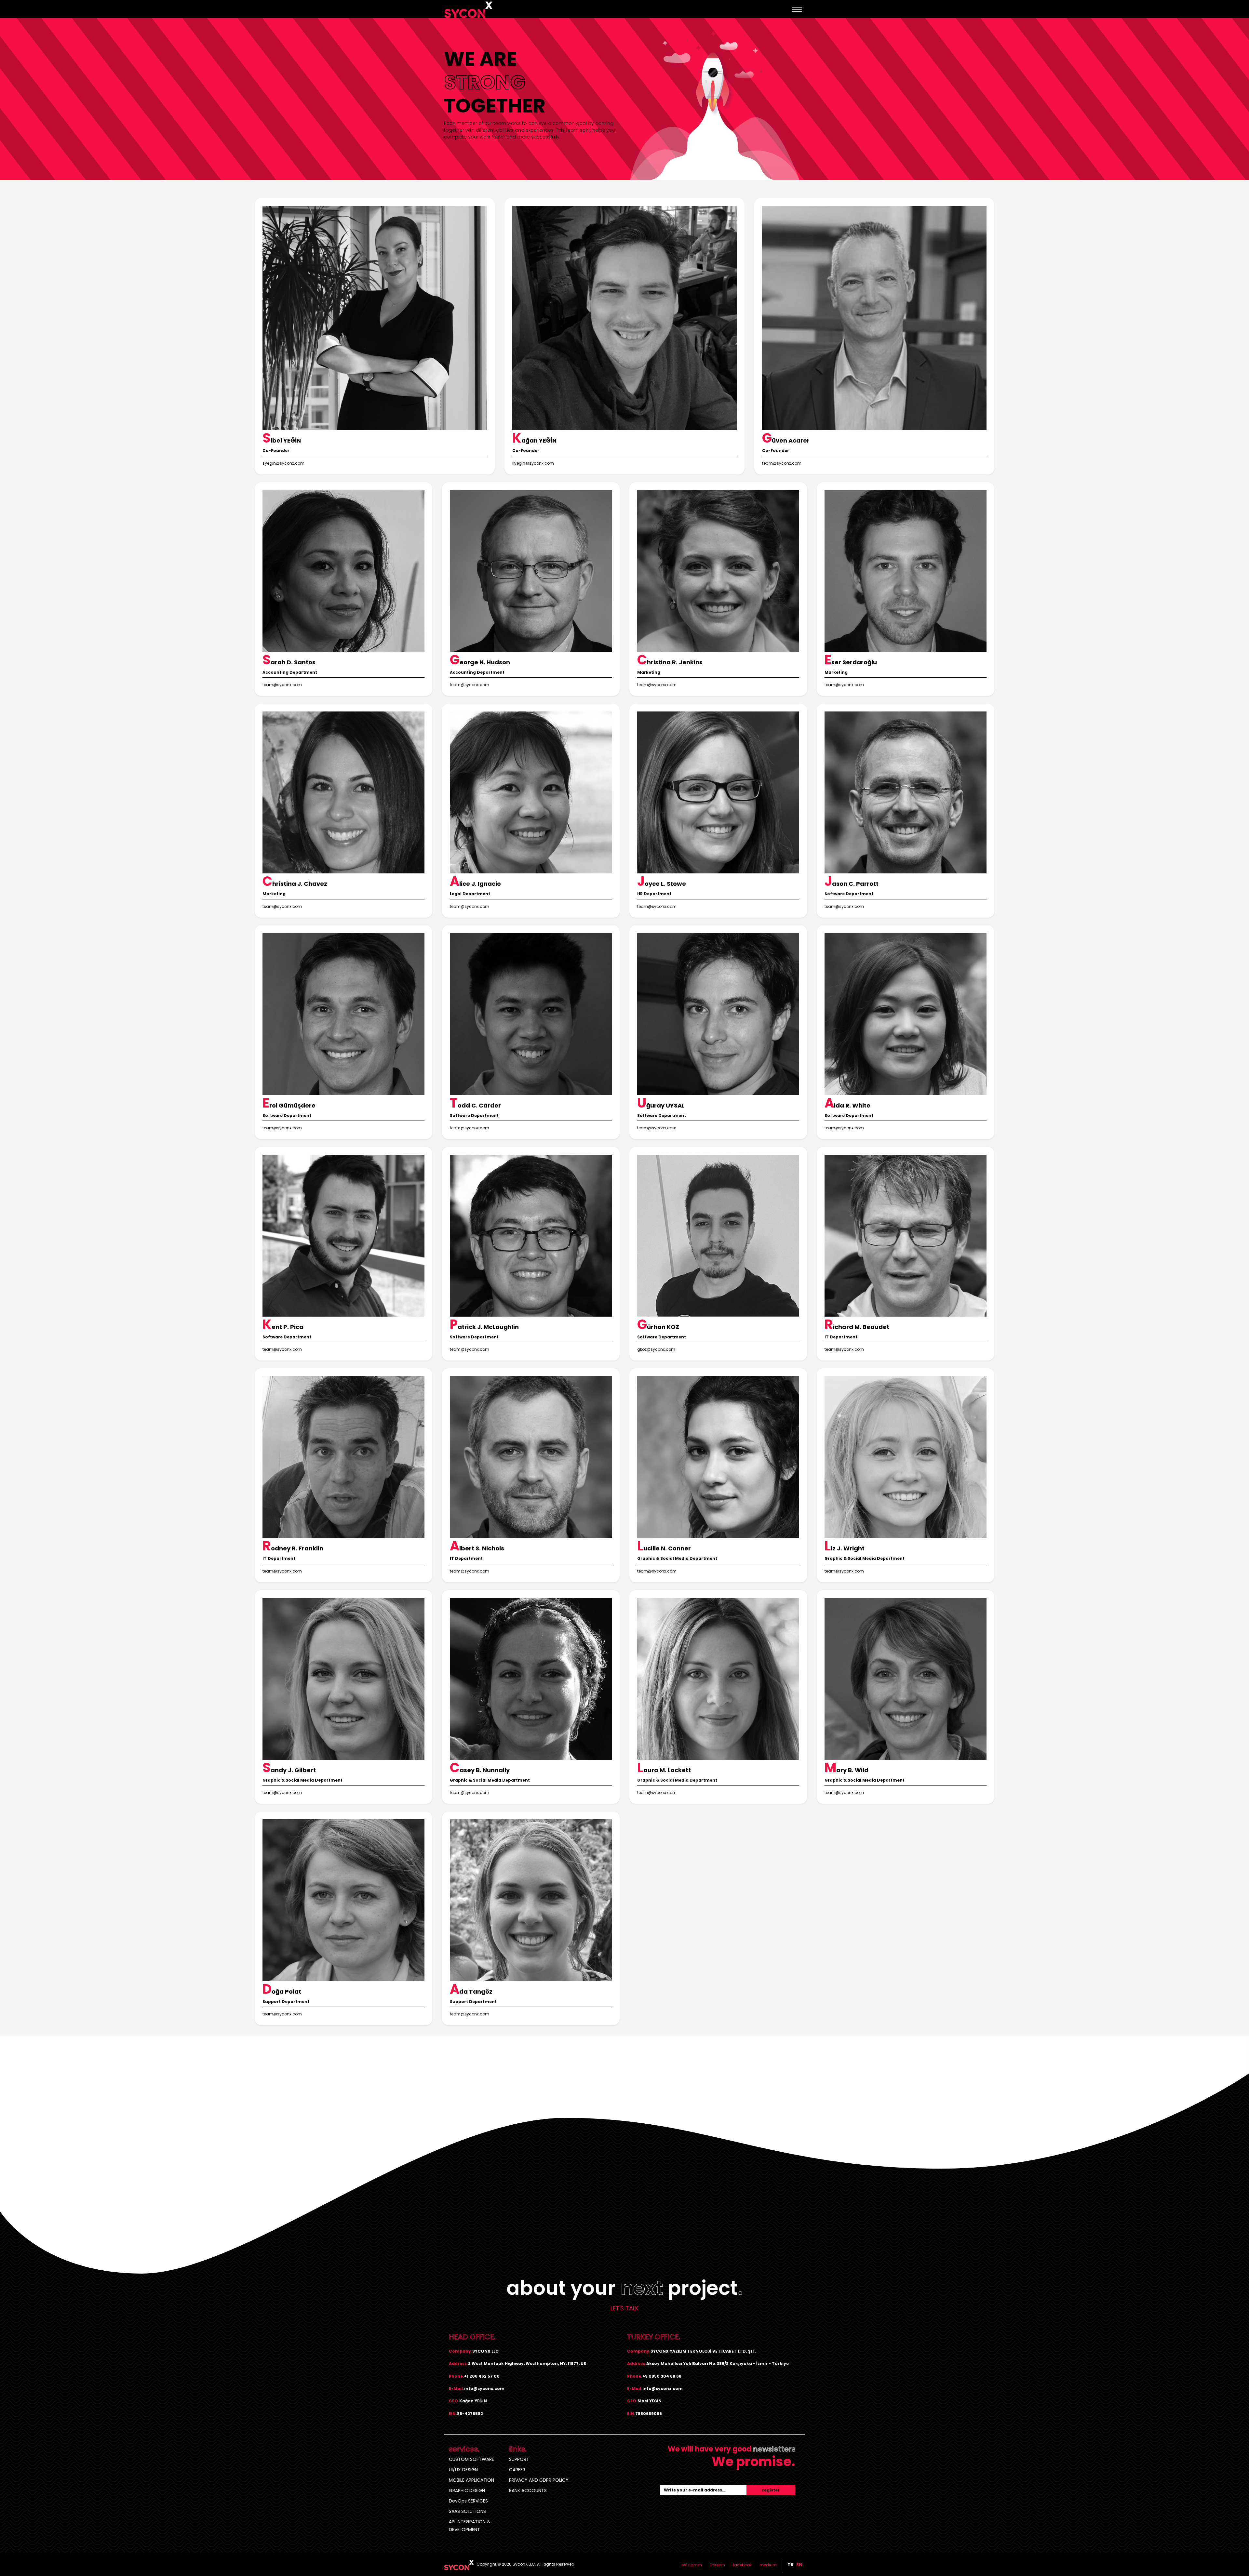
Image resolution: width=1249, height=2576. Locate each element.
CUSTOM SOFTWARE (471, 2459)
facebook (742, 2565)
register (771, 2490)
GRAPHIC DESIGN (467, 2490)
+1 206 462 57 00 (482, 2376)
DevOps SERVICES (468, 2501)
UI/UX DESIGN (463, 2470)
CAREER (517, 2470)
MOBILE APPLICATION (471, 2480)
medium (768, 2565)
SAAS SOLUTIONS (467, 2511)
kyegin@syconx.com (533, 463)
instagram (691, 2565)
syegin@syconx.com (283, 463)
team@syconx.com (782, 463)
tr (791, 2565)
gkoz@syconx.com (656, 1349)
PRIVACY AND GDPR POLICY (539, 2480)
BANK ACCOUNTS (528, 2490)
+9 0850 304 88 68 (662, 2376)
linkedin (717, 2565)
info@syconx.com (484, 2389)
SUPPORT (519, 2459)
